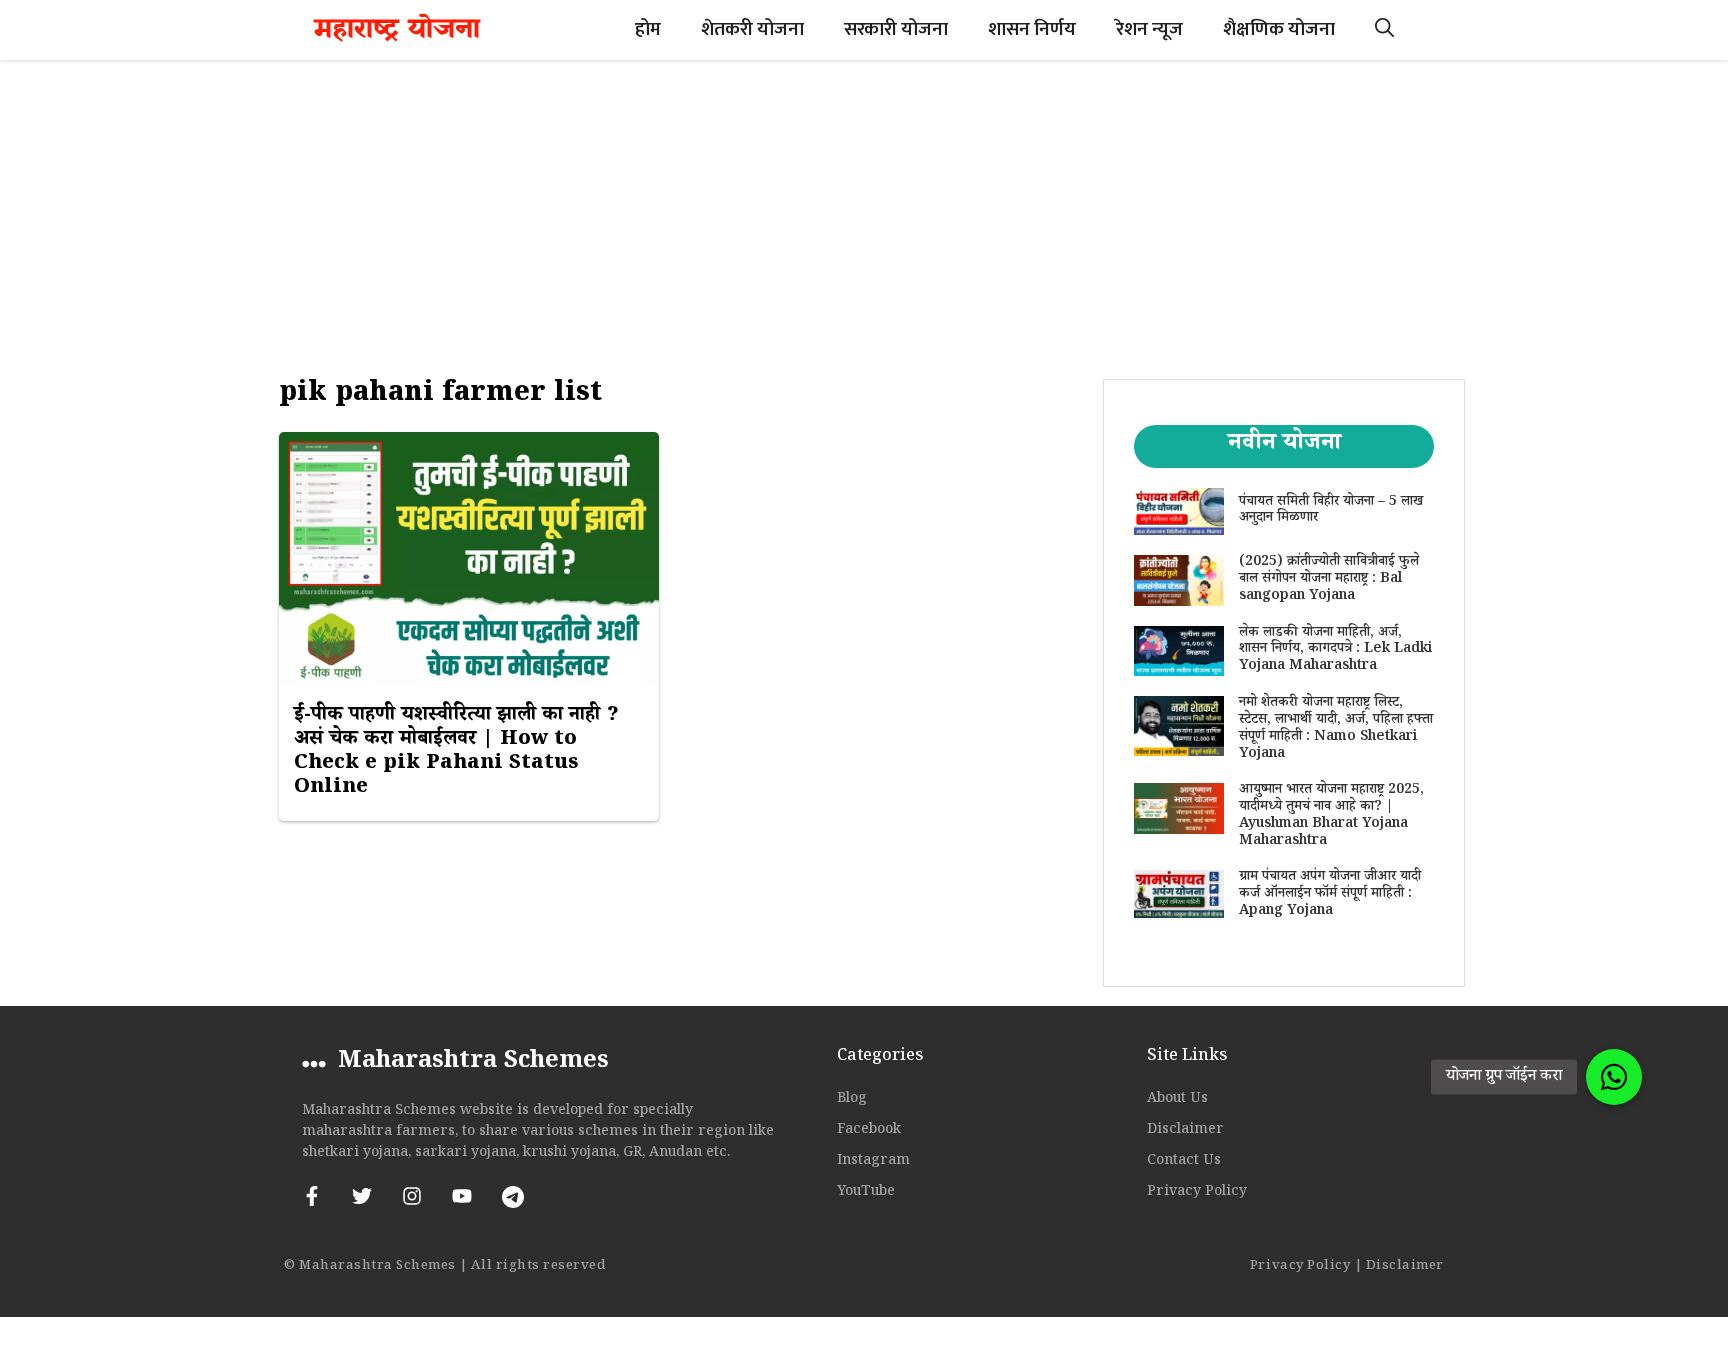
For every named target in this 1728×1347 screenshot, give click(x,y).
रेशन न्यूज (1149, 29)
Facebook (869, 1131)
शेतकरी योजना (752, 29)
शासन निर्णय (1032, 29)
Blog (852, 1100)
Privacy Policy (1197, 1193)
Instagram (873, 1162)
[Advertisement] (864, 210)
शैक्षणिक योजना (1279, 29)
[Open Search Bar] (1384, 30)
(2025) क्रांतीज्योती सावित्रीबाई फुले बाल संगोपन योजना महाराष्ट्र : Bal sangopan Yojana (1329, 580)
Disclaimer (1185, 1131)
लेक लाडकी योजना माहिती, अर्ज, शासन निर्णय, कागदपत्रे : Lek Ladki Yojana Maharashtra (1335, 651)
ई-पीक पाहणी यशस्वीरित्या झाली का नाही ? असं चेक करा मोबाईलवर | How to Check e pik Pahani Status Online (456, 753)
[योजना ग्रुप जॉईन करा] (1614, 1077)
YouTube (866, 1193)
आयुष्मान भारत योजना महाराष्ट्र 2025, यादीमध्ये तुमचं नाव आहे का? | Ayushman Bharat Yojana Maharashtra (1331, 816)
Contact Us (1184, 1162)
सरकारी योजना (896, 29)
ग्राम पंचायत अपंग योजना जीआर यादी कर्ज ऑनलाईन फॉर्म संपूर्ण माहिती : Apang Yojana (1330, 895)
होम (648, 29)
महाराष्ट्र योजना (397, 29)
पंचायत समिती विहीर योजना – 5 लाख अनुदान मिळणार (1331, 511)
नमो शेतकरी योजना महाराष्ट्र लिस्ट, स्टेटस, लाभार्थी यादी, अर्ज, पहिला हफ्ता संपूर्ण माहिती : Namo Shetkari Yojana (1336, 729)
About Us (1177, 1100)
